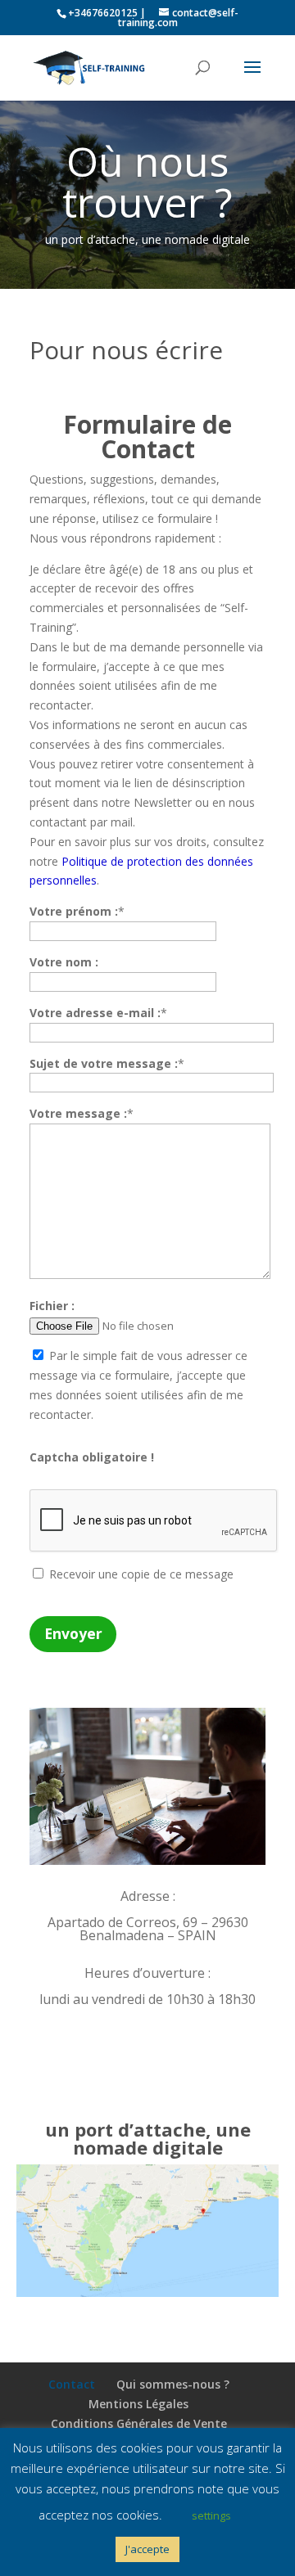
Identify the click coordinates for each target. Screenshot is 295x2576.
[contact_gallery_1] (147, 1860)
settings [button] (211, 2515)
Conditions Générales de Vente (139, 2423)
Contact (72, 2384)
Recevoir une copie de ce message (140, 1574)
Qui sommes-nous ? (173, 2384)
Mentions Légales (138, 2404)
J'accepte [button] (147, 2549)
